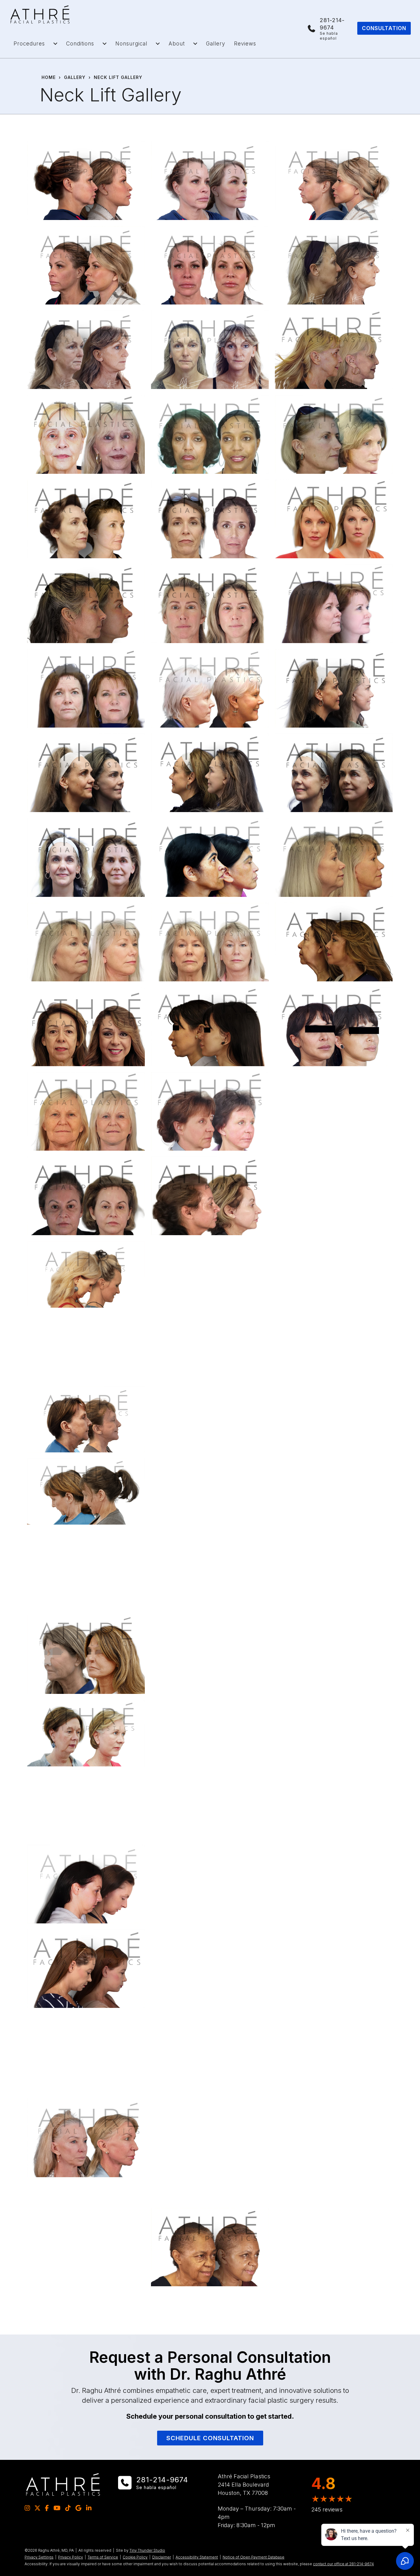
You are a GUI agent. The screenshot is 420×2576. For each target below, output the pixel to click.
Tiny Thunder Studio (147, 2550)
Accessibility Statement (197, 2557)
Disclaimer (162, 2557)
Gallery (216, 44)
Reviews (245, 44)
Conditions (80, 44)
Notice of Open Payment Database (254, 2557)
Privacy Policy (71, 2557)
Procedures (29, 44)
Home (49, 77)
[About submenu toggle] (195, 44)
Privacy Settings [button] (39, 2557)
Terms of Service (103, 2557)
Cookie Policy (135, 2557)
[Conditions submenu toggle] (105, 44)
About (177, 44)
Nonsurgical (131, 44)
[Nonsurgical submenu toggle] (158, 44)
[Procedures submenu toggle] (55, 44)
